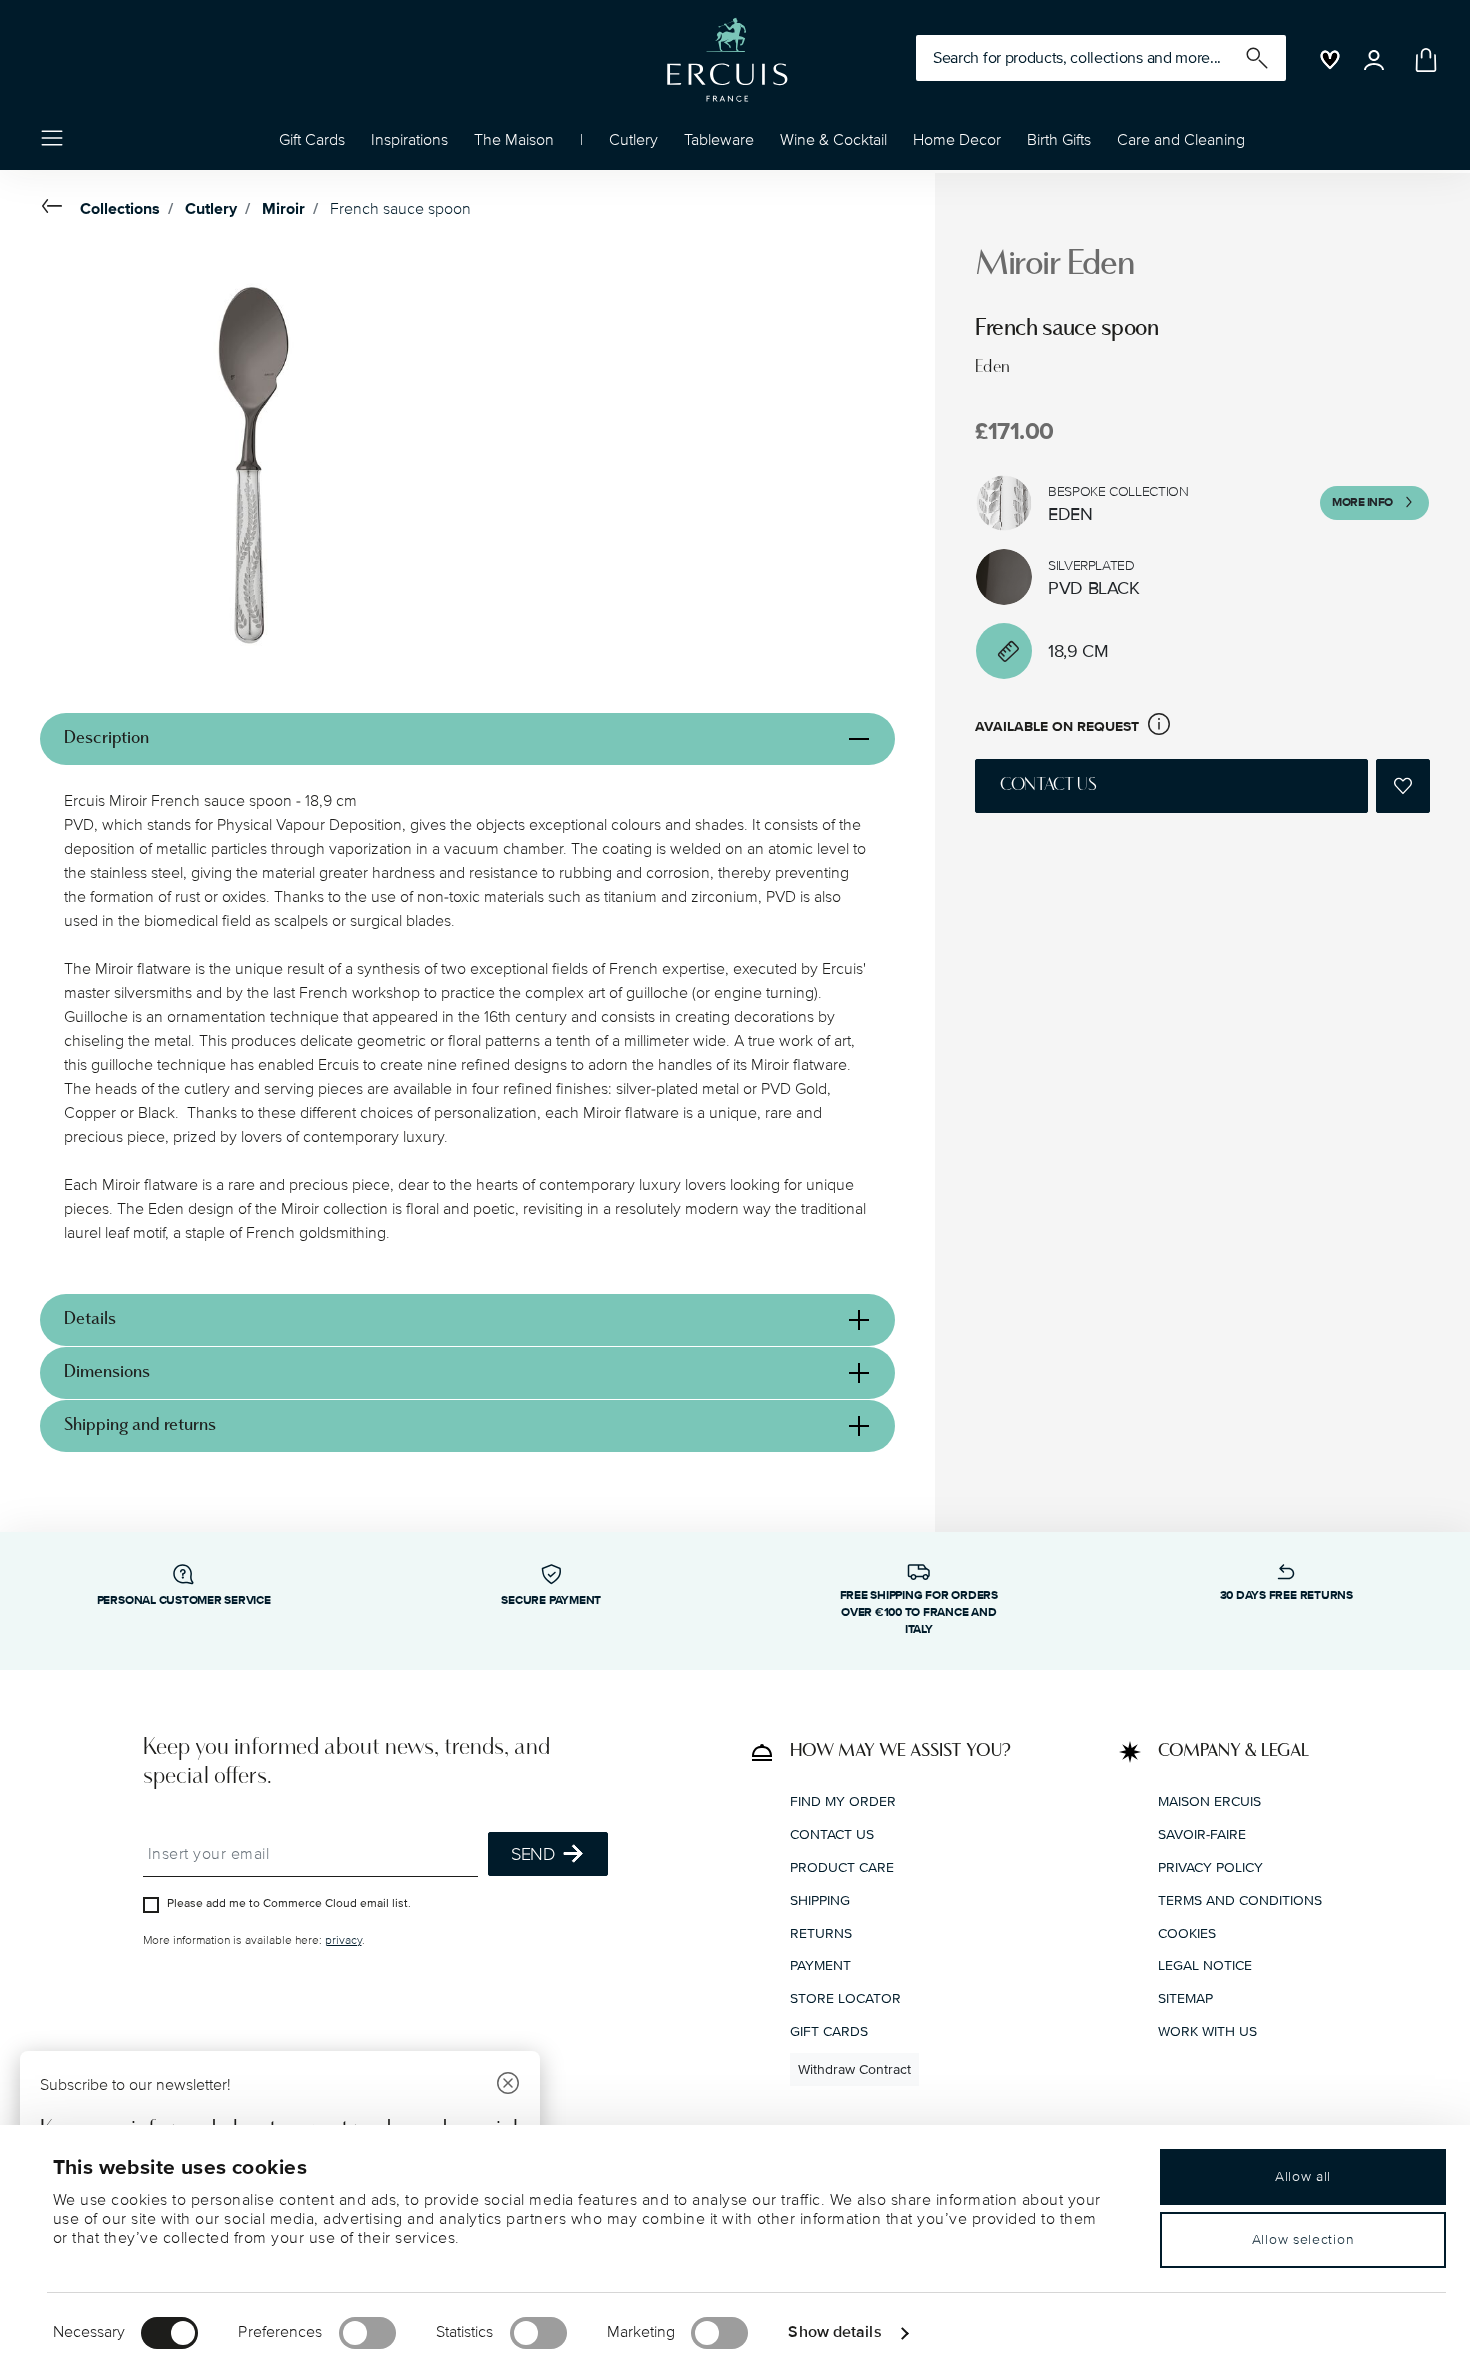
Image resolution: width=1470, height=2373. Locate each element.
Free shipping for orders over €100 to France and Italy (919, 1612)
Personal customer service (184, 1600)
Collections (120, 209)
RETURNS (821, 1932)
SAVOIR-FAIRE (1202, 1834)
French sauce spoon (400, 209)
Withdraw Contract (854, 2068)
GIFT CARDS (829, 2030)
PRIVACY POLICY (1210, 1866)
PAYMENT (820, 1965)
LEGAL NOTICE (1205, 1965)
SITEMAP (1185, 1998)
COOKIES (1187, 1932)
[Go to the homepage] (727, 60)
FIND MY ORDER (843, 1801)
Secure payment (551, 1600)
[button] (409, 145)
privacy (343, 1939)
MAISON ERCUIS (1209, 1801)
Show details (834, 2332)
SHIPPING (820, 1899)
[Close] (508, 2085)
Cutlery (211, 209)
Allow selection (1303, 2239)
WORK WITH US (1207, 2030)
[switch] (367, 2333)
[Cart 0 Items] (1422, 60)
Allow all (1303, 2176)
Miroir (283, 209)
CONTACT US (832, 1834)
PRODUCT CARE (842, 1866)
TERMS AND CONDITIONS (1240, 1899)
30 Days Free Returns (1286, 1595)
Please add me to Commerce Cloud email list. (289, 1902)
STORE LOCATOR (845, 1998)
